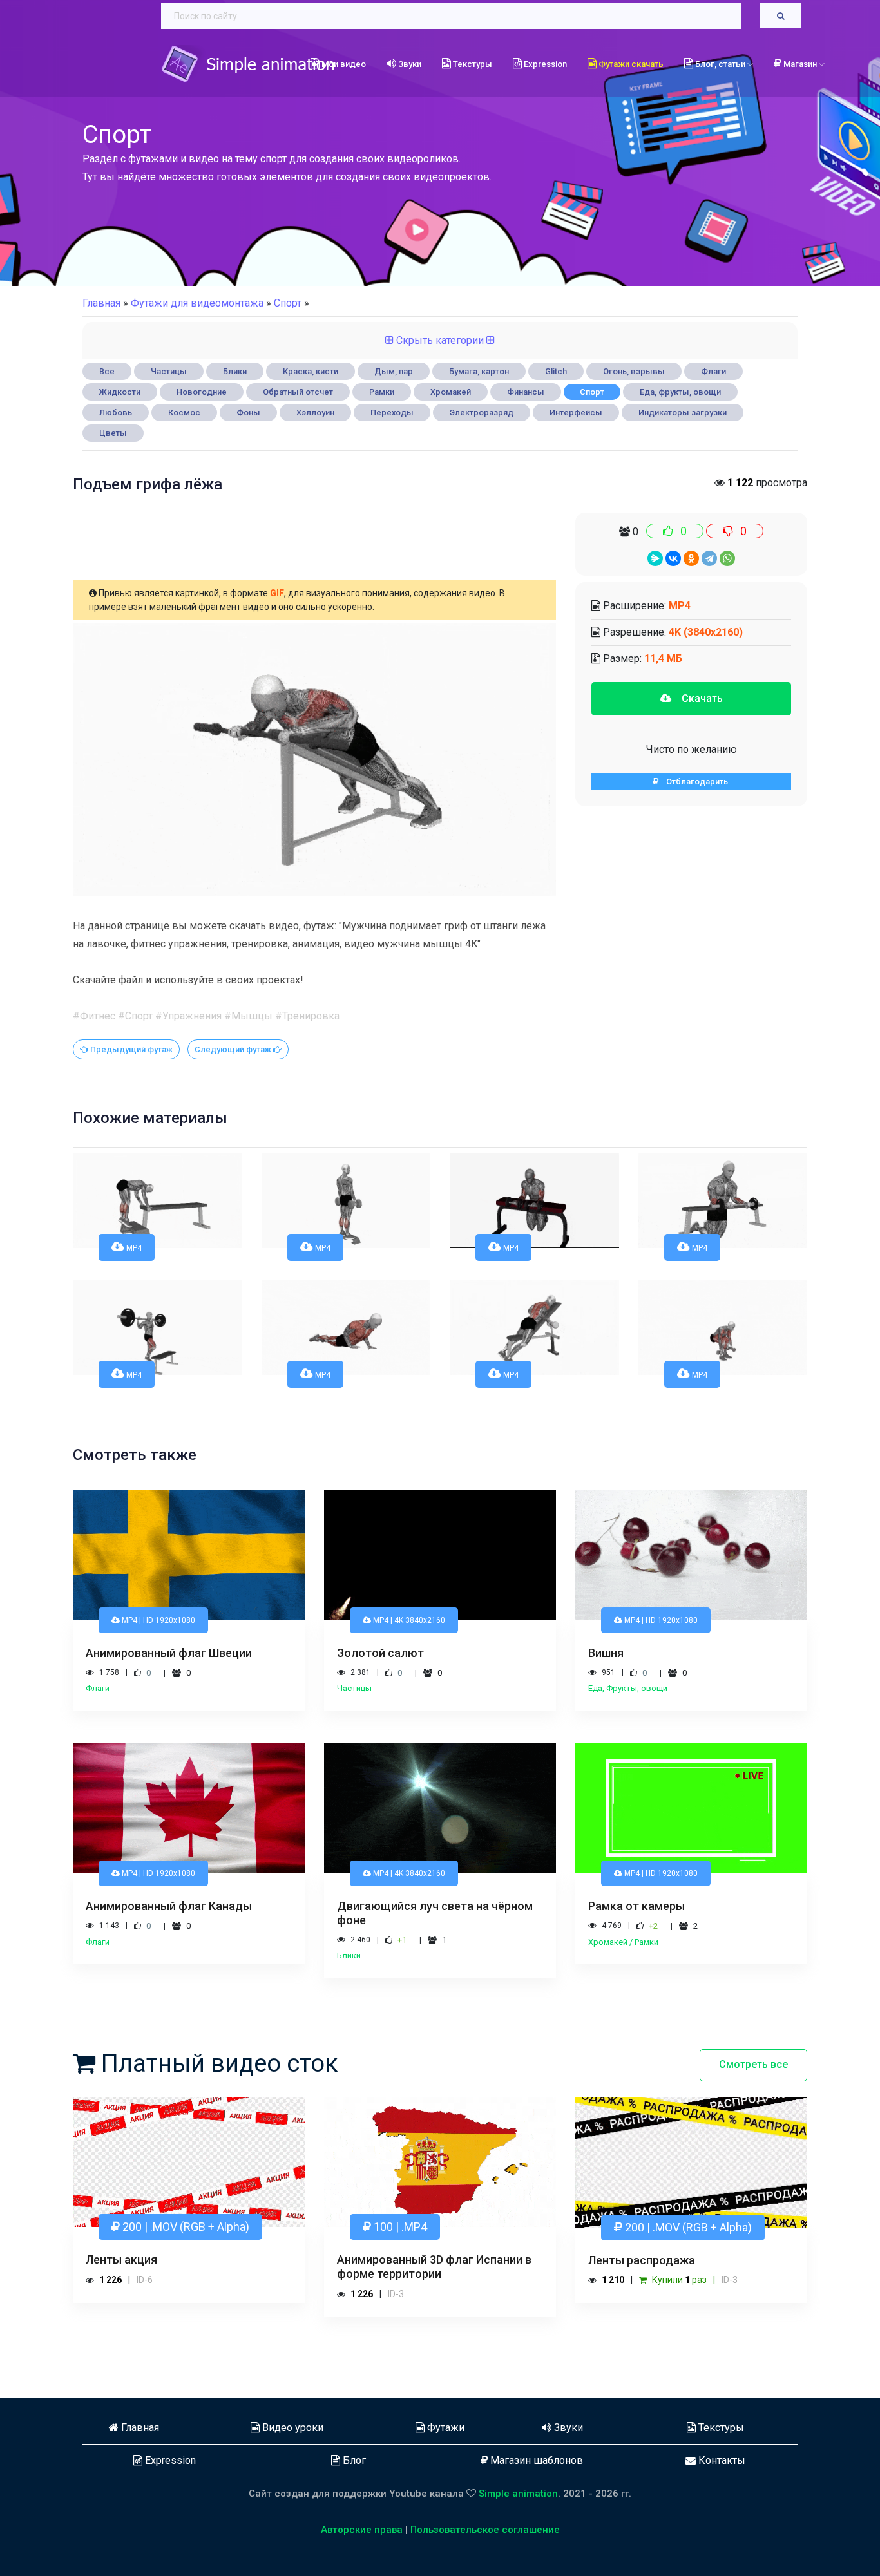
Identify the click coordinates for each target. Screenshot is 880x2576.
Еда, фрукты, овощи (680, 392)
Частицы (169, 371)
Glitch (556, 371)
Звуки (409, 64)
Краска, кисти (311, 371)
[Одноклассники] (691, 558)
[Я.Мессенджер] (655, 558)
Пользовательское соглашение (485, 2530)
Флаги (713, 371)
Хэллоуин (315, 412)
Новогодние (202, 392)
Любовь (116, 412)
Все (107, 371)
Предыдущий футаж (130, 1049)
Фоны (248, 412)
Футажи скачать (630, 64)
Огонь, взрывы (634, 371)
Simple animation (518, 2494)
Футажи (445, 2428)
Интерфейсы (576, 412)
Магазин (801, 64)
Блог (353, 2460)
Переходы (392, 412)
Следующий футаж (234, 1049)
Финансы (526, 392)
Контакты (721, 2460)
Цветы (113, 433)
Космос (184, 412)
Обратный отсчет (298, 392)
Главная (101, 303)
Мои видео (343, 64)
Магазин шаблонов (535, 2460)
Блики (235, 371)
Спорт (592, 392)
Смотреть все (753, 2064)
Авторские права (362, 2530)
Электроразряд (482, 412)
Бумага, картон (479, 371)
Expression (544, 64)
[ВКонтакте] (673, 558)
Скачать (697, 698)
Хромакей (451, 392)
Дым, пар (394, 371)
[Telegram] (709, 558)
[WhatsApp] (727, 558)
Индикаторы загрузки (683, 412)
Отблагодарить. (694, 781)
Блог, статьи (720, 64)
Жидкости (120, 392)
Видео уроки (292, 2428)
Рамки (382, 392)
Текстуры (472, 64)
